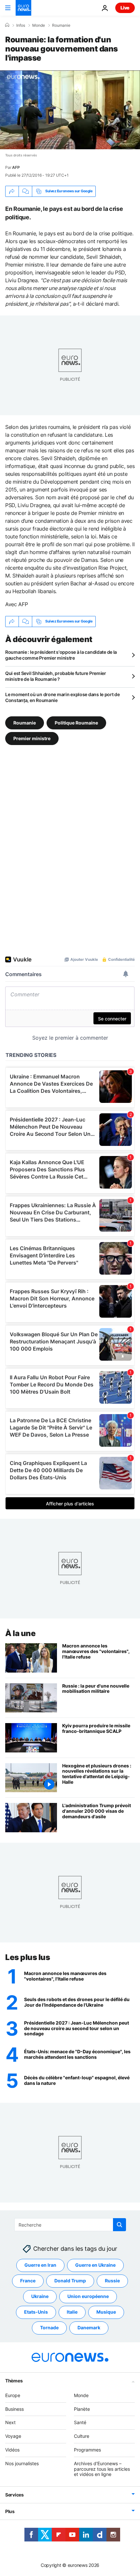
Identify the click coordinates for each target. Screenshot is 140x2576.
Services (14, 2495)
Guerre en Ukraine (95, 2265)
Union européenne (88, 2296)
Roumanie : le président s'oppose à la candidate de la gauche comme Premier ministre (61, 655)
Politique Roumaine (76, 722)
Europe (13, 2395)
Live (125, 8)
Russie (112, 2281)
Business (14, 2409)
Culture (82, 2436)
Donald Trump (70, 2281)
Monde (39, 25)
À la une (20, 1633)
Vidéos (12, 2450)
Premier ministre (32, 738)
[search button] (119, 2225)
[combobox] (70, 2225)
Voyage (13, 2436)
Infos (21, 25)
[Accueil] (7, 25)
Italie (72, 2312)
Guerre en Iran (40, 2265)
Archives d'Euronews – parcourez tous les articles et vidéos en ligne (102, 2469)
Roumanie (61, 25)
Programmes (87, 2450)
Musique (106, 2312)
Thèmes (14, 2380)
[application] (70, 110)
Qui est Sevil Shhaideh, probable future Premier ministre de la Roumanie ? (56, 676)
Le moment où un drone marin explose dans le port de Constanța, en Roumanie (63, 697)
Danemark (89, 2327)
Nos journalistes (22, 2463)
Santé (80, 2422)
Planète (82, 2409)
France (28, 2281)
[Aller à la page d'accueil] (23, 8)
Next (10, 2422)
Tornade (49, 2327)
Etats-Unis (36, 2312)
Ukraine (40, 2296)
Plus (10, 2511)
